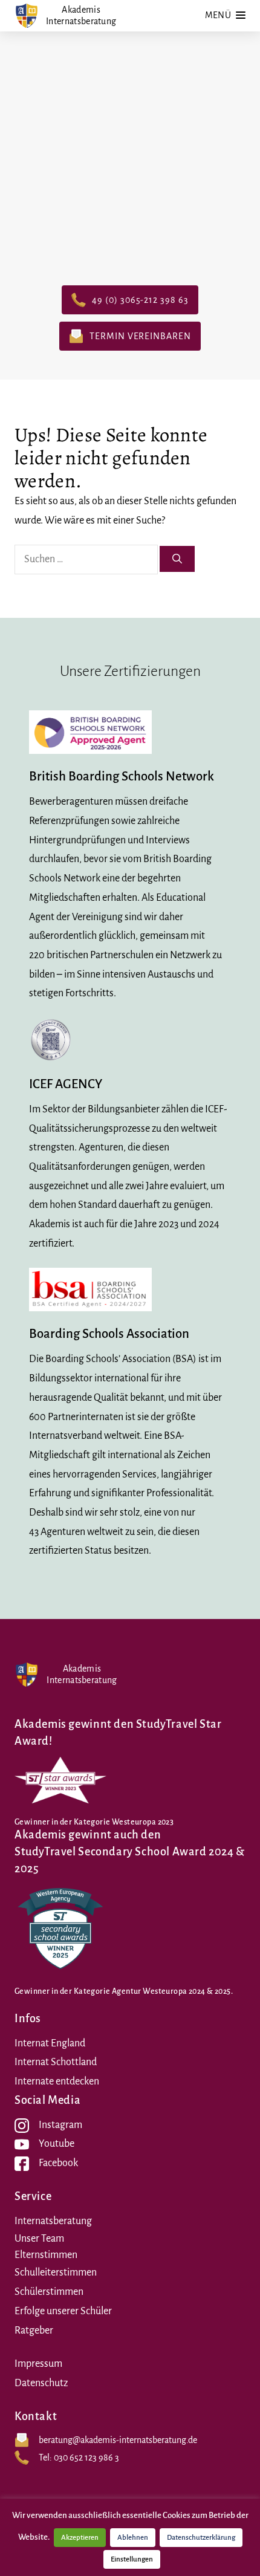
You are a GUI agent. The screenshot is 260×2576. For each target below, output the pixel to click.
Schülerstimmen (49, 2292)
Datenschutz (41, 2383)
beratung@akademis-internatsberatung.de (118, 2440)
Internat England (50, 2043)
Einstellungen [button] (132, 2559)
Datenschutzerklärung (201, 2538)
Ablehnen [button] (133, 2538)
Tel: (46, 2458)
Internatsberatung (53, 2221)
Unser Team (39, 2239)
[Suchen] (177, 559)
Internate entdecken (57, 2081)
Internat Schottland (56, 2062)
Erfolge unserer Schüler (63, 2311)
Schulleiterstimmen (56, 2273)
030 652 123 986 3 (86, 2458)
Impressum (38, 2364)
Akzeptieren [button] (80, 2538)
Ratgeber (34, 2331)
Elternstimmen (46, 2255)
